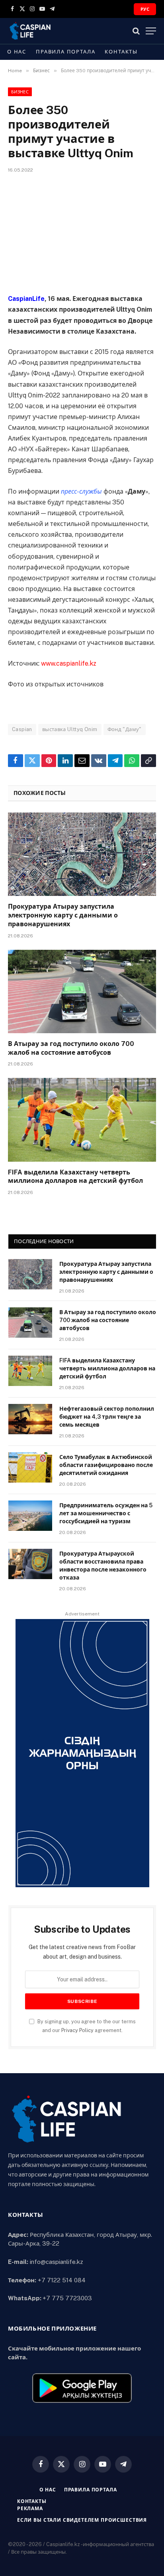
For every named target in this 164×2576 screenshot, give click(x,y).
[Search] (136, 31)
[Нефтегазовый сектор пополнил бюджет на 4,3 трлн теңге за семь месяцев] (30, 1419)
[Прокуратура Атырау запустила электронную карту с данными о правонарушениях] (82, 854)
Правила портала (65, 52)
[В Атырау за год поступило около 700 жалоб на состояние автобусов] (82, 991)
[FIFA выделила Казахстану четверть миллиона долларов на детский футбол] (82, 1120)
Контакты (121, 52)
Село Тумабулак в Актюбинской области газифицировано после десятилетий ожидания (106, 1465)
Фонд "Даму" (125, 729)
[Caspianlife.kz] (30, 31)
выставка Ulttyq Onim (70, 729)
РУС (145, 9)
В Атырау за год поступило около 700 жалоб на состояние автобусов (108, 1320)
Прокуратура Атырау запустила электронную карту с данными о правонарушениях (63, 915)
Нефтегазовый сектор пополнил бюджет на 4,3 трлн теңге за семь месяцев (107, 1417)
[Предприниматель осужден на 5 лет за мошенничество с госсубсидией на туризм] (30, 1516)
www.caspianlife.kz (69, 663)
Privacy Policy (77, 2030)
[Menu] (151, 31)
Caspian (22, 729)
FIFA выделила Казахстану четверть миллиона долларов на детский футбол (107, 1368)
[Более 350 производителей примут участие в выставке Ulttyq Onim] (82, 232)
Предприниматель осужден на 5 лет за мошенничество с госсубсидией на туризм (106, 1513)
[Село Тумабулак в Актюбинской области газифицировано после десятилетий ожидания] (30, 1467)
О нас (17, 52)
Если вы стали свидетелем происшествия (82, 2520)
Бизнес (20, 92)
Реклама (30, 2509)
